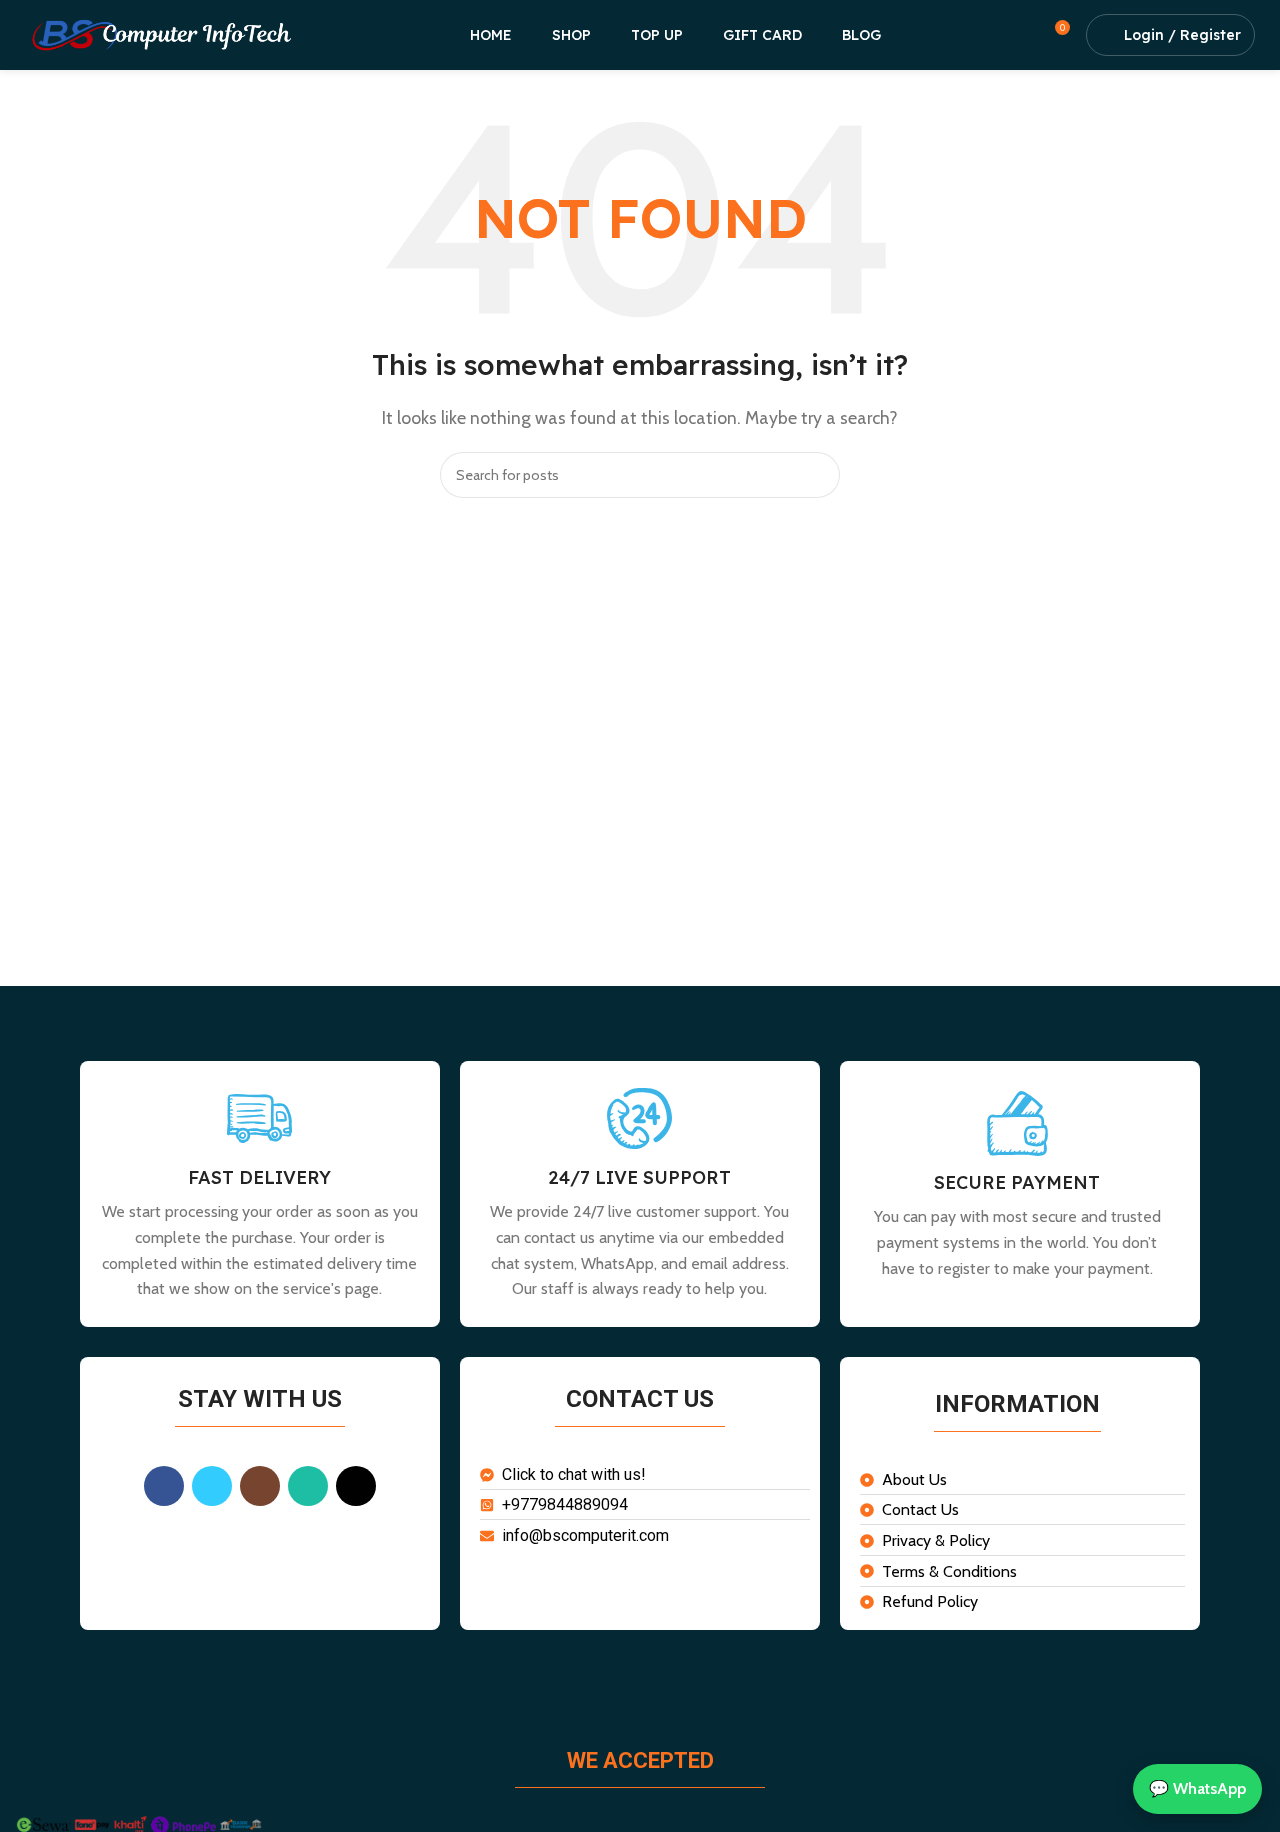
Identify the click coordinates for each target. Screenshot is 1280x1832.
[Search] (817, 475)
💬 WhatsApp (1197, 1788)
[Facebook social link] (164, 1486)
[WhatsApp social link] (308, 1486)
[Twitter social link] (212, 1486)
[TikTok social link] (356, 1486)
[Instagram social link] (260, 1486)
